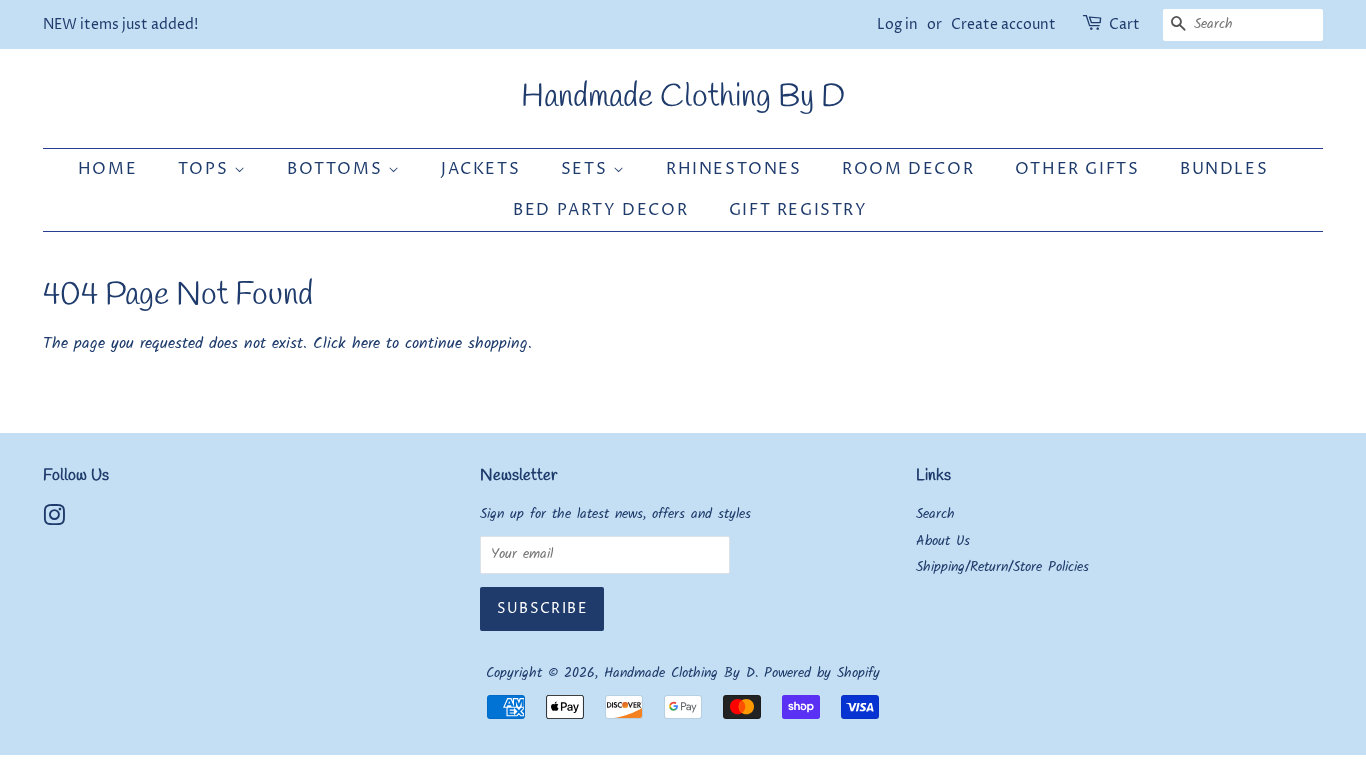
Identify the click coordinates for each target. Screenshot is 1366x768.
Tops (206, 169)
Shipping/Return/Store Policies (1002, 567)
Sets (587, 169)
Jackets (480, 169)
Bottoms (337, 169)
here (366, 343)
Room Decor (908, 169)
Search (935, 514)
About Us (943, 541)
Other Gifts (1077, 169)
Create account (1003, 24)
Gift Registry (798, 210)
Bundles (1224, 169)
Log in (897, 24)
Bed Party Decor (600, 210)
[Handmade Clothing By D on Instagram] (54, 520)
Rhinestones (734, 169)
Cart (1124, 24)
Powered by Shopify (822, 673)
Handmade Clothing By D (683, 98)
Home (107, 169)
